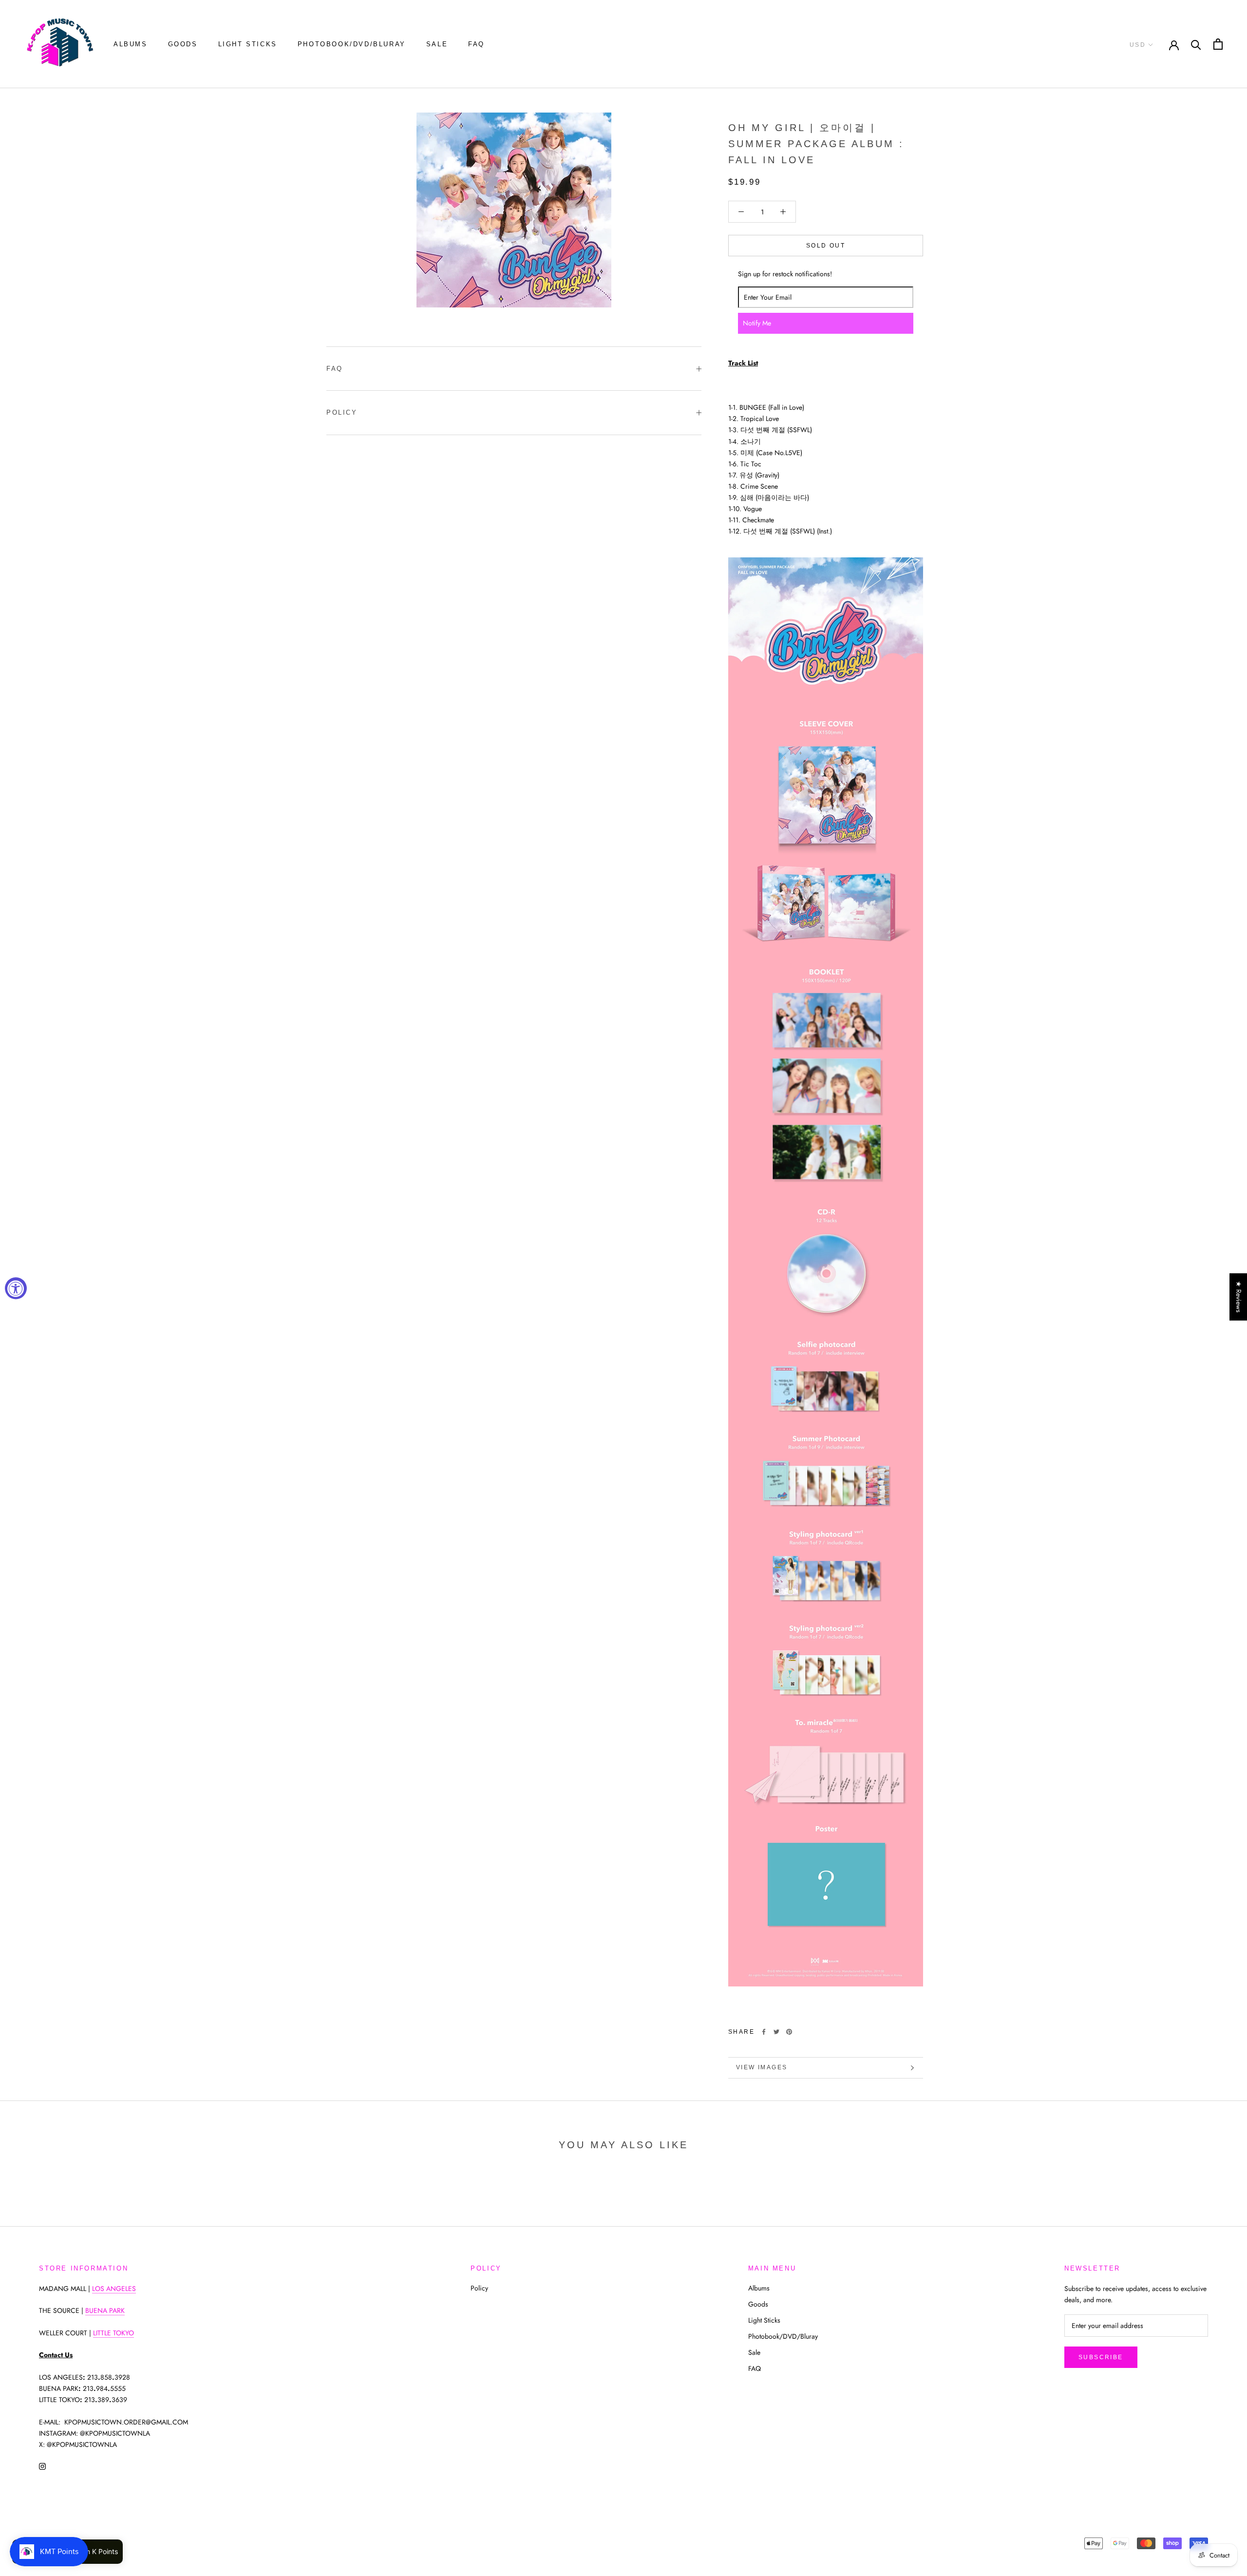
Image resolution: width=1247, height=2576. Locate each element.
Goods (183, 44)
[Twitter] (776, 2032)
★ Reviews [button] (1239, 1297)
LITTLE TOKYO (113, 2333)
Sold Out (826, 246)
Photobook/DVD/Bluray (352, 44)
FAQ (476, 44)
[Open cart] (1218, 44)
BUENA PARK (105, 2310)
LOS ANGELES (114, 2289)
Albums (131, 44)
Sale (437, 44)
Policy (342, 412)
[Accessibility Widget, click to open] (16, 1288)
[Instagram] (42, 2466)
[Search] (1196, 44)
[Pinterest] (789, 2032)
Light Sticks (248, 44)
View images (762, 2067)
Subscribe (1101, 2357)
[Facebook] (764, 2032)
